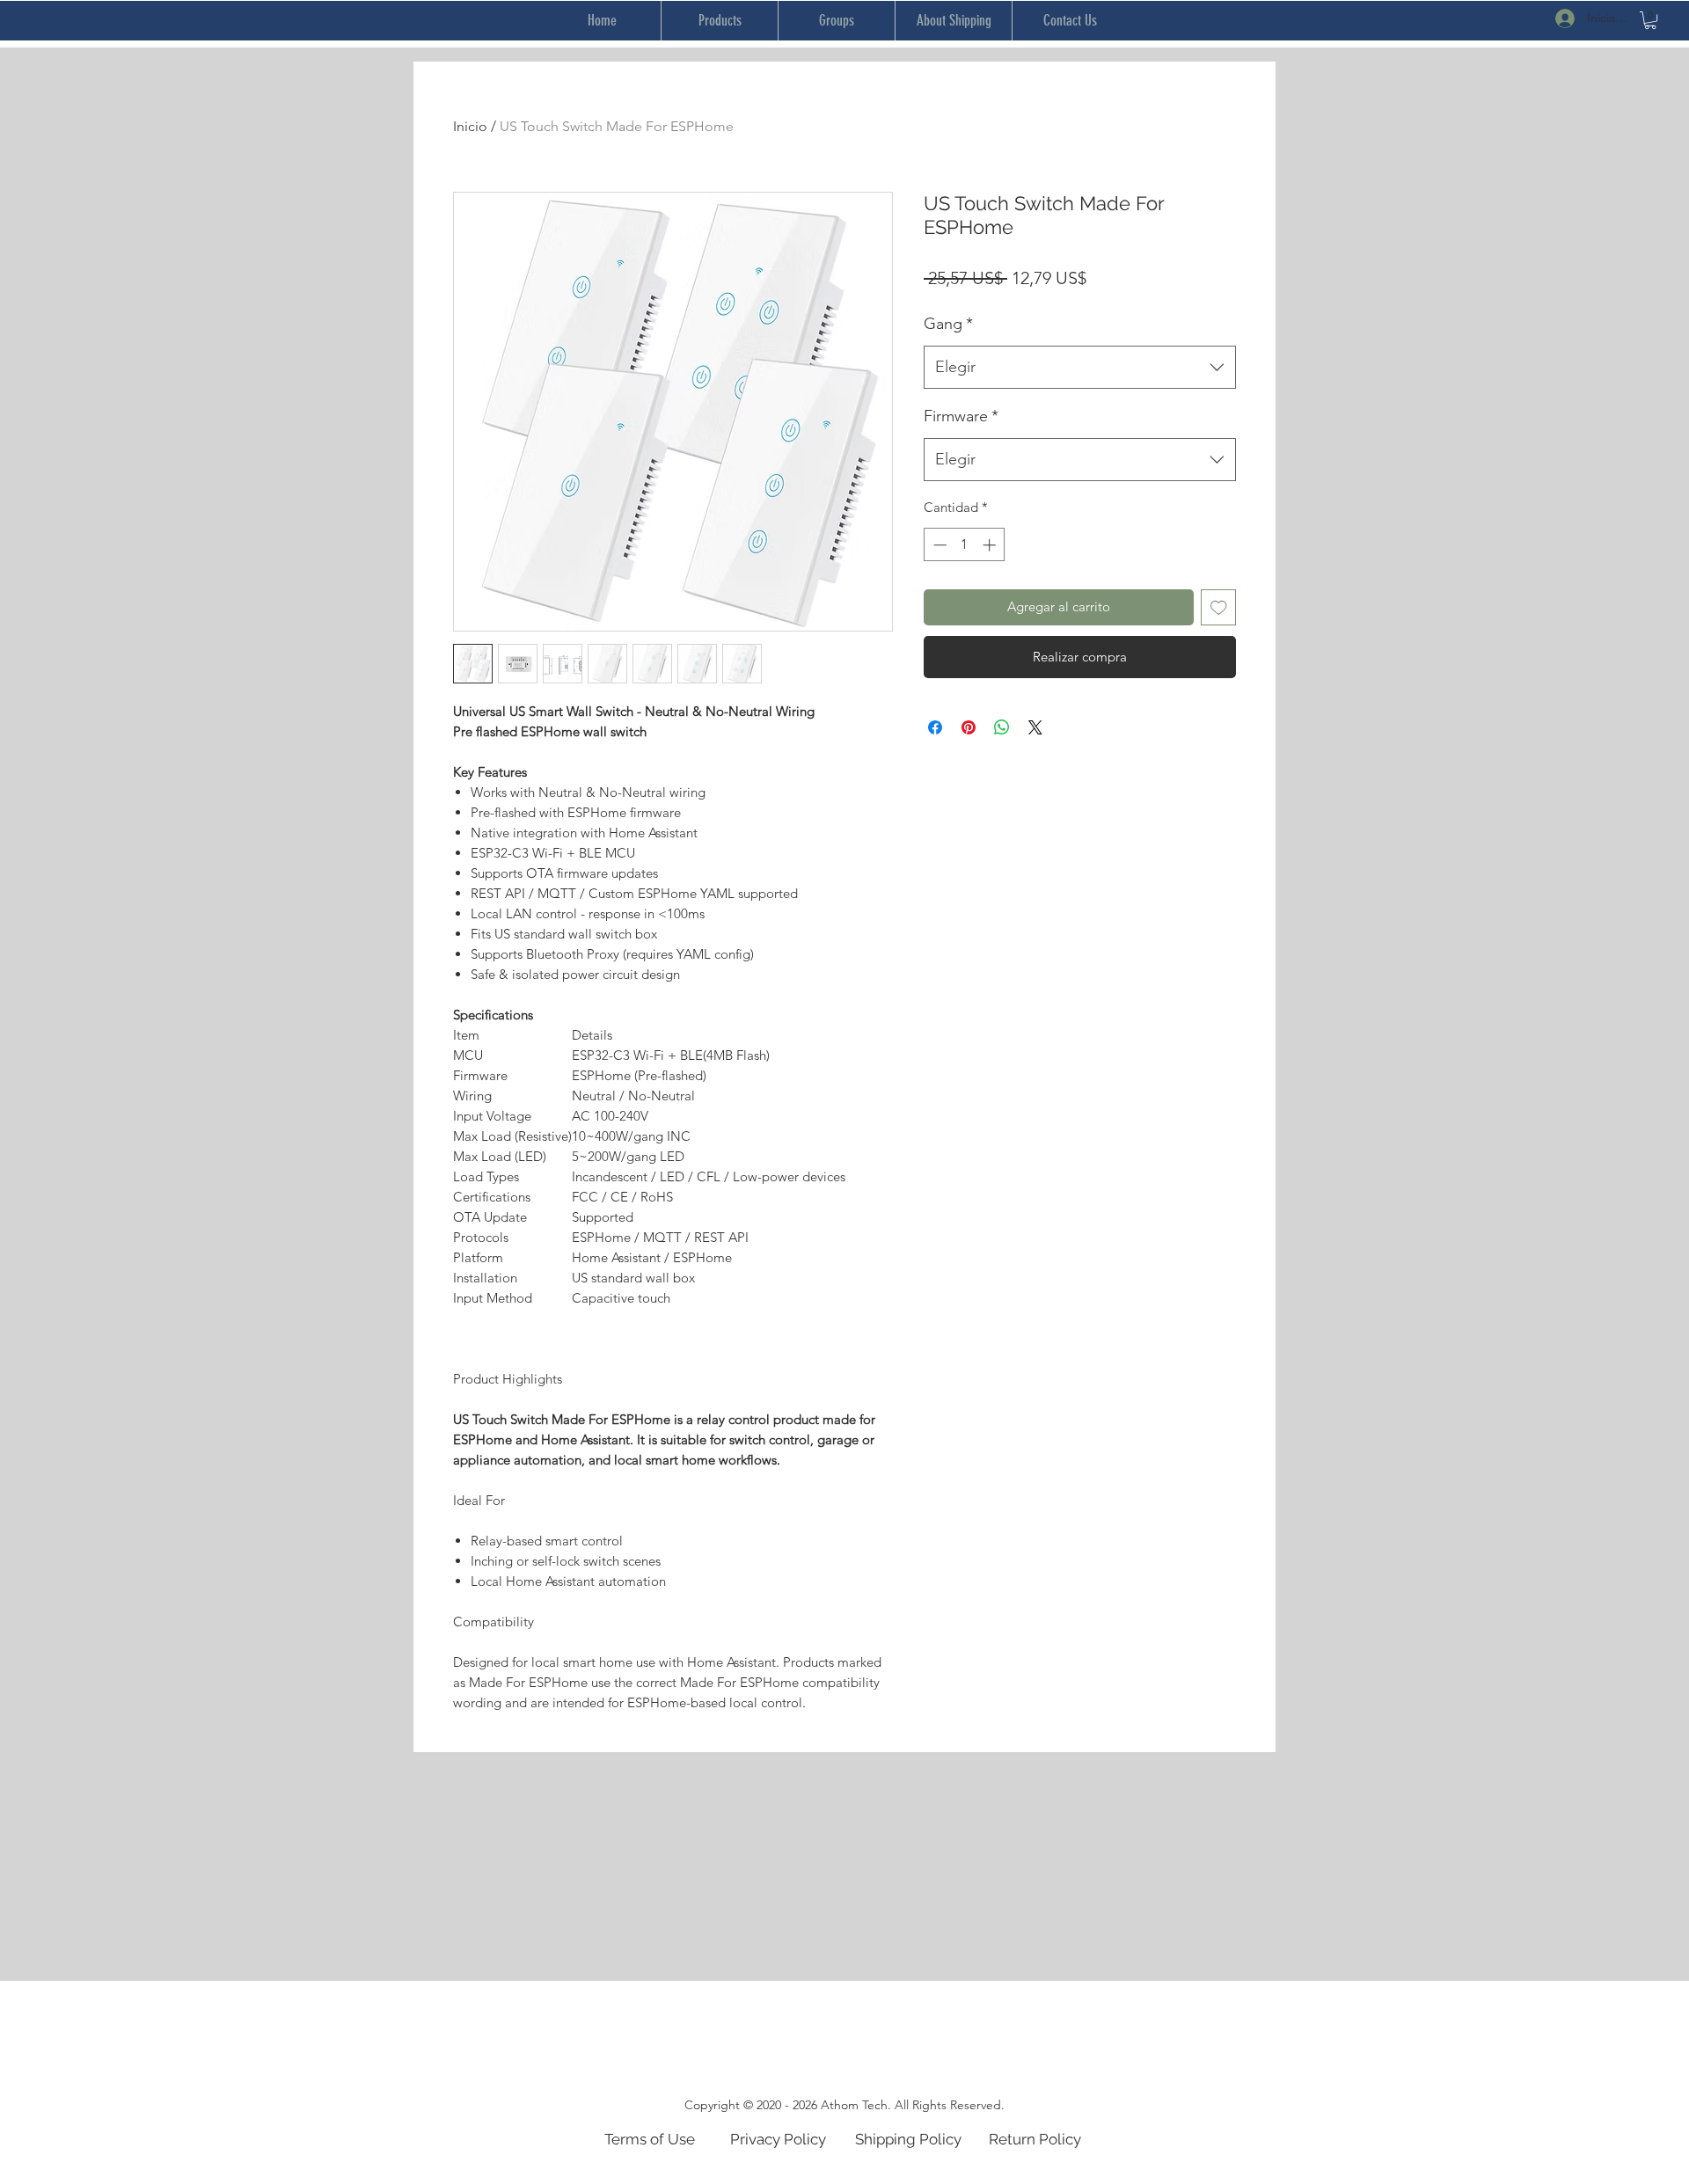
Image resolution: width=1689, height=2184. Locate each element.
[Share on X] (1035, 727)
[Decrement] (938, 545)
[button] (1650, 20)
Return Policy (1035, 2139)
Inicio (470, 126)
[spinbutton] (965, 545)
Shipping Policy (908, 2139)
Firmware (961, 416)
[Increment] (991, 545)
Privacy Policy (778, 2139)
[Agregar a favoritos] (1219, 607)
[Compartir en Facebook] (935, 727)
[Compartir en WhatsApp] (1002, 727)
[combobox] (1080, 368)
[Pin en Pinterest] (969, 727)
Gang (948, 324)
